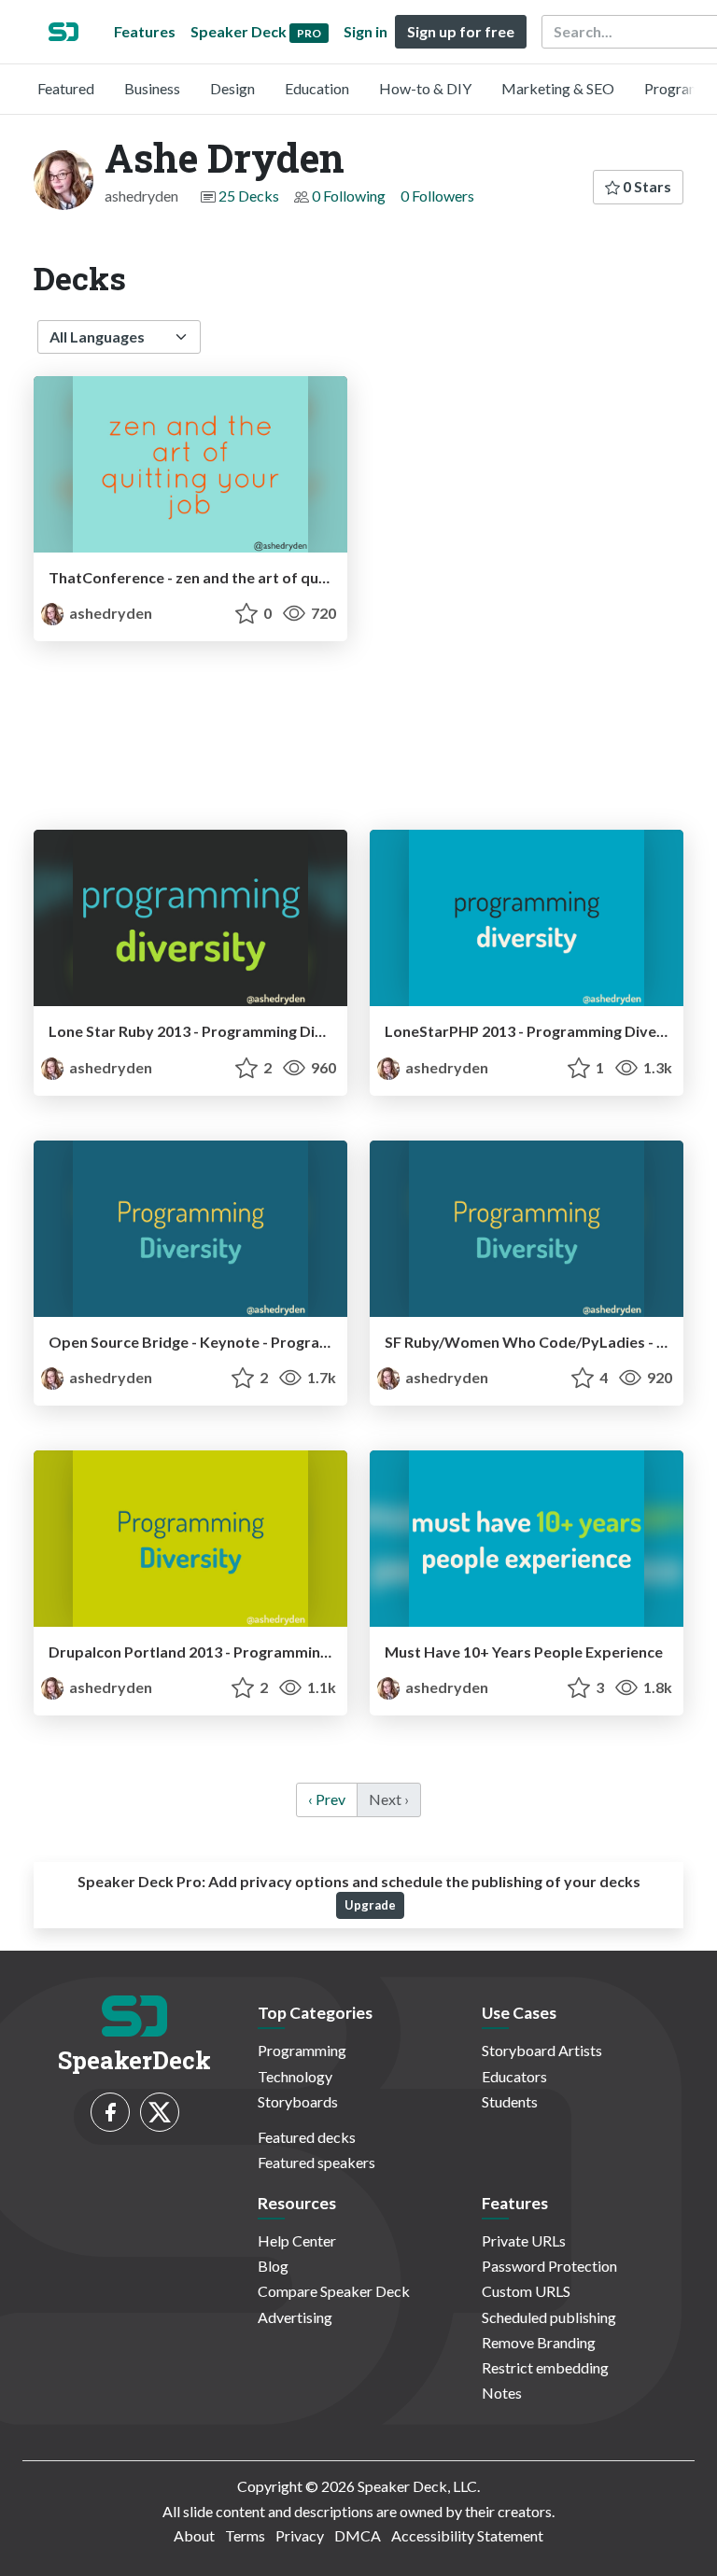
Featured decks (307, 2137)
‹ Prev (327, 1799)
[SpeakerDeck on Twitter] (160, 2112)
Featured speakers (316, 2162)
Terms (245, 2535)
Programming (302, 2050)
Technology (295, 2076)
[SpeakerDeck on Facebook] (110, 2112)
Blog (273, 2266)
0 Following (349, 196)
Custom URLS (526, 2291)
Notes (502, 2393)
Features (145, 31)
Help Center (297, 2240)
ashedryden (109, 613)
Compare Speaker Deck (334, 2291)
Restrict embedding (545, 2367)
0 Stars (646, 186)
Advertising (295, 2317)
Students (510, 2101)
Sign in (366, 31)
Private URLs (524, 2240)
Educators (514, 2076)
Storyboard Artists (542, 2050)
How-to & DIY (425, 88)
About (194, 2535)
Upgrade (370, 1905)
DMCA (358, 2535)
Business (152, 88)
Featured (66, 88)
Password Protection (549, 2266)
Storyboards (298, 2101)
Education (317, 88)
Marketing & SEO (558, 88)
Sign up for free (461, 31)
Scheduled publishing (549, 2317)
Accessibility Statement (467, 2535)
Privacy (300, 2535)
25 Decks (249, 196)
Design (232, 88)
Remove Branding (539, 2342)
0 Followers (437, 196)
